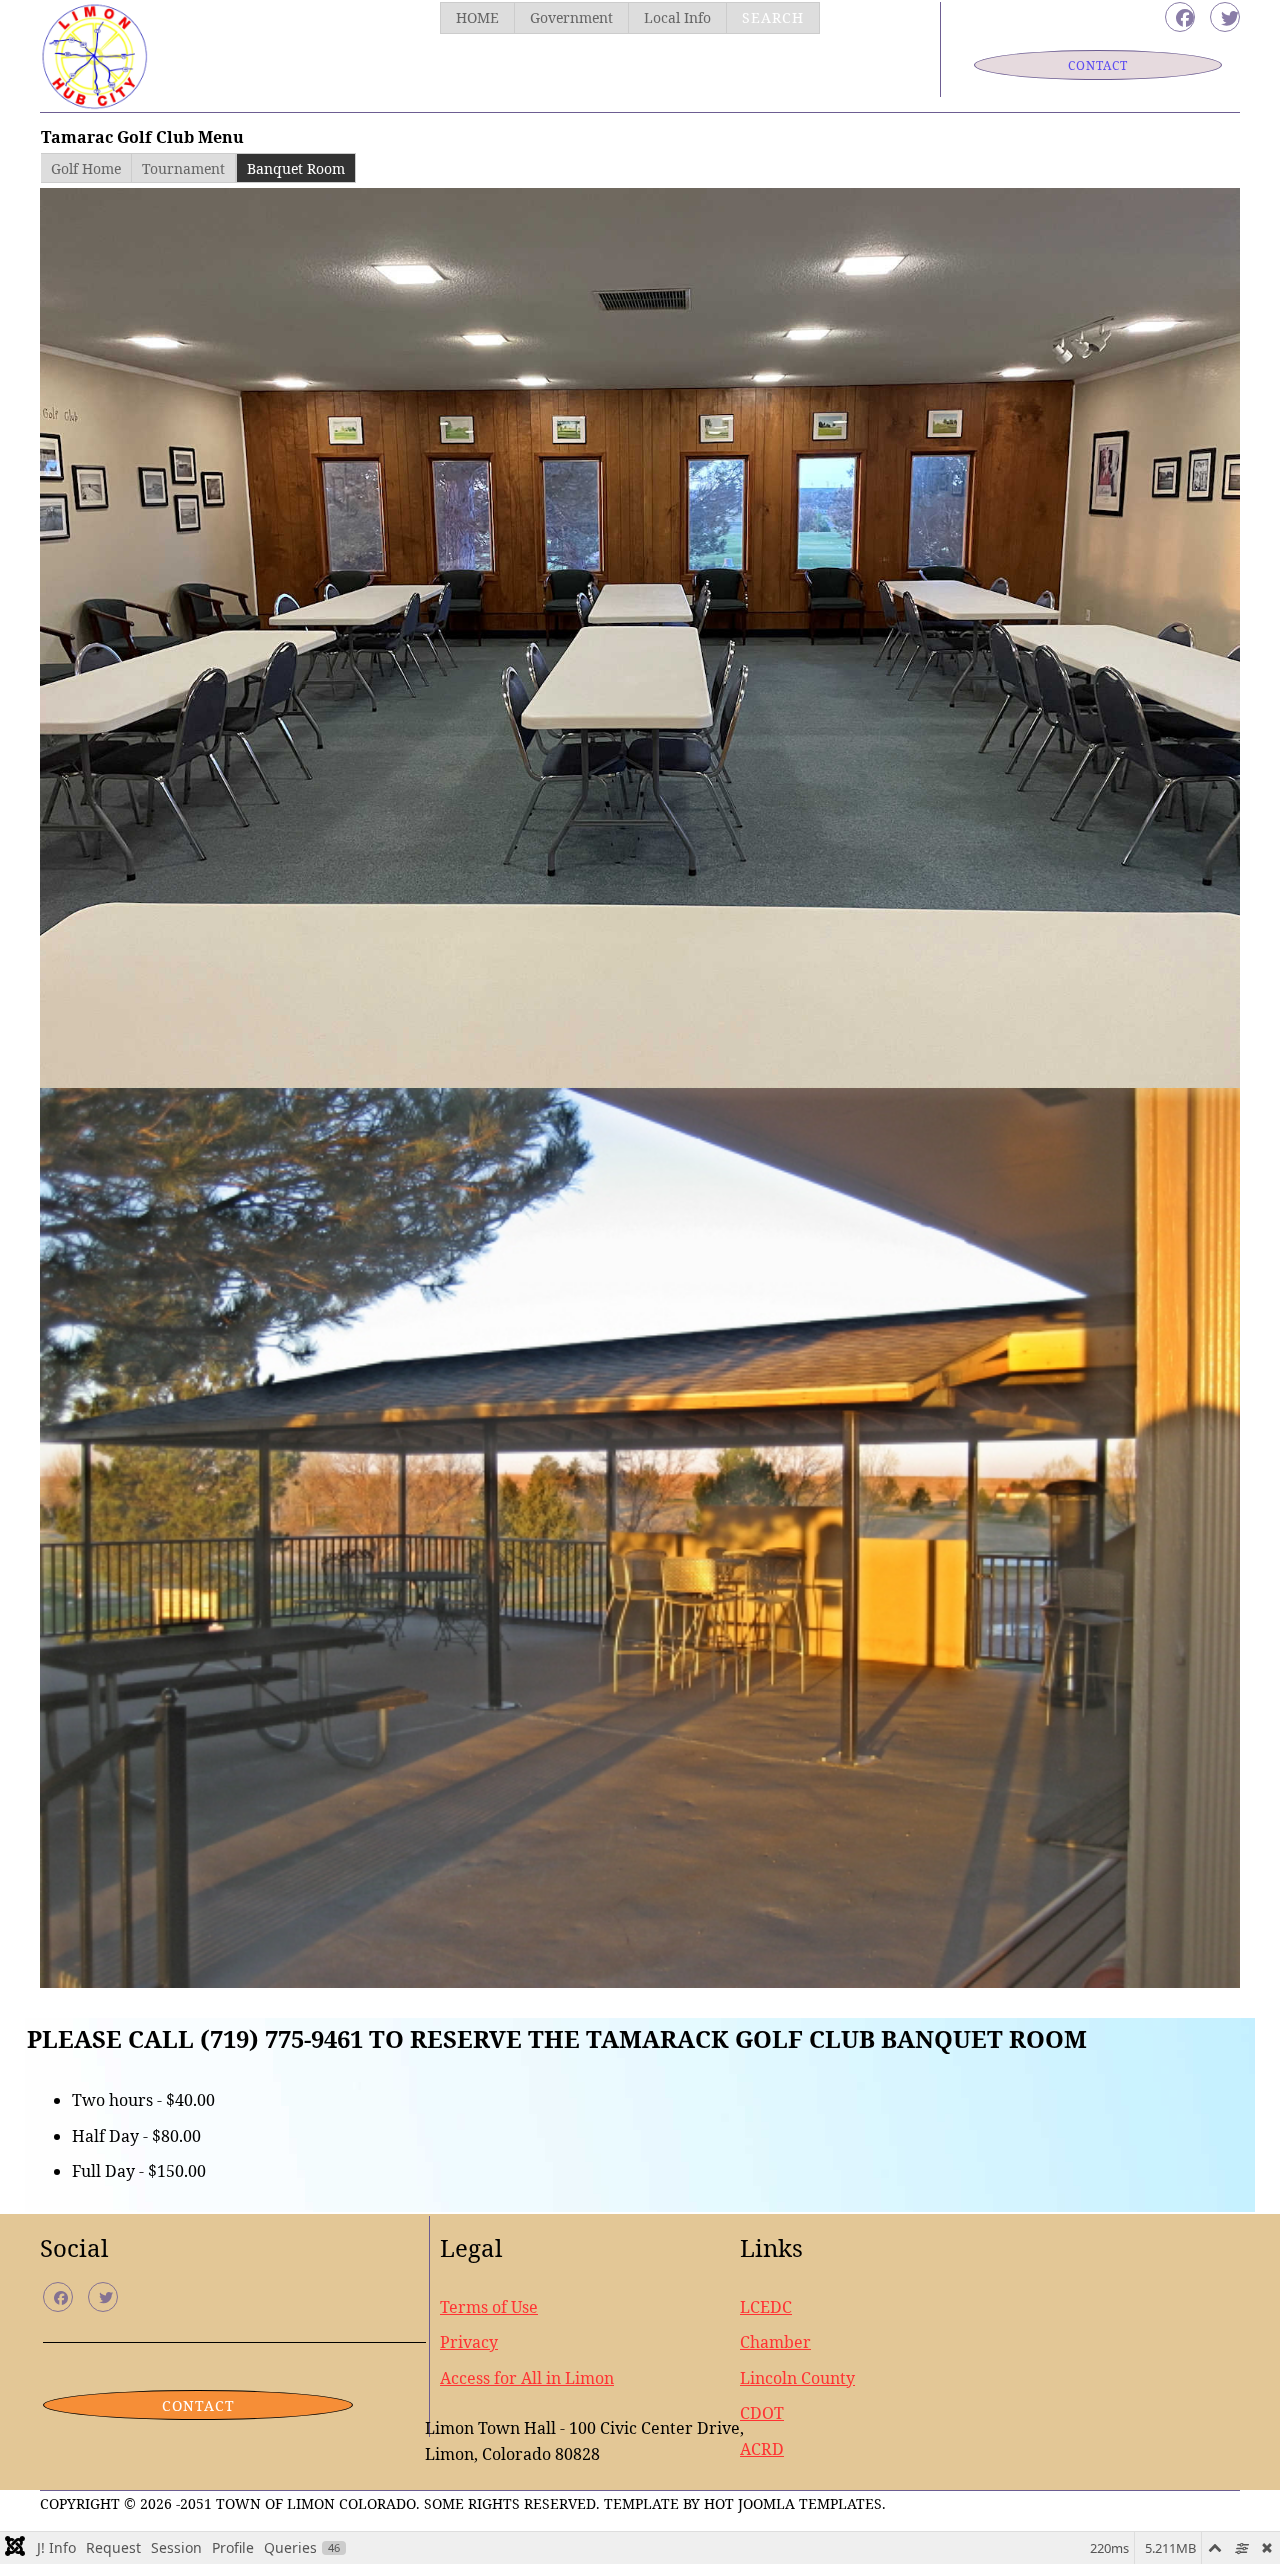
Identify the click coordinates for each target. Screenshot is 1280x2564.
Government (571, 17)
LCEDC (766, 2307)
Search (773, 17)
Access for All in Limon (527, 2378)
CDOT (762, 2413)
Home (477, 17)
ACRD (762, 2449)
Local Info (677, 17)
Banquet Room (296, 168)
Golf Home (86, 168)
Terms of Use (489, 2307)
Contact (1098, 65)
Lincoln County (797, 2378)
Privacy (469, 2342)
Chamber (775, 2342)
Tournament (183, 168)
